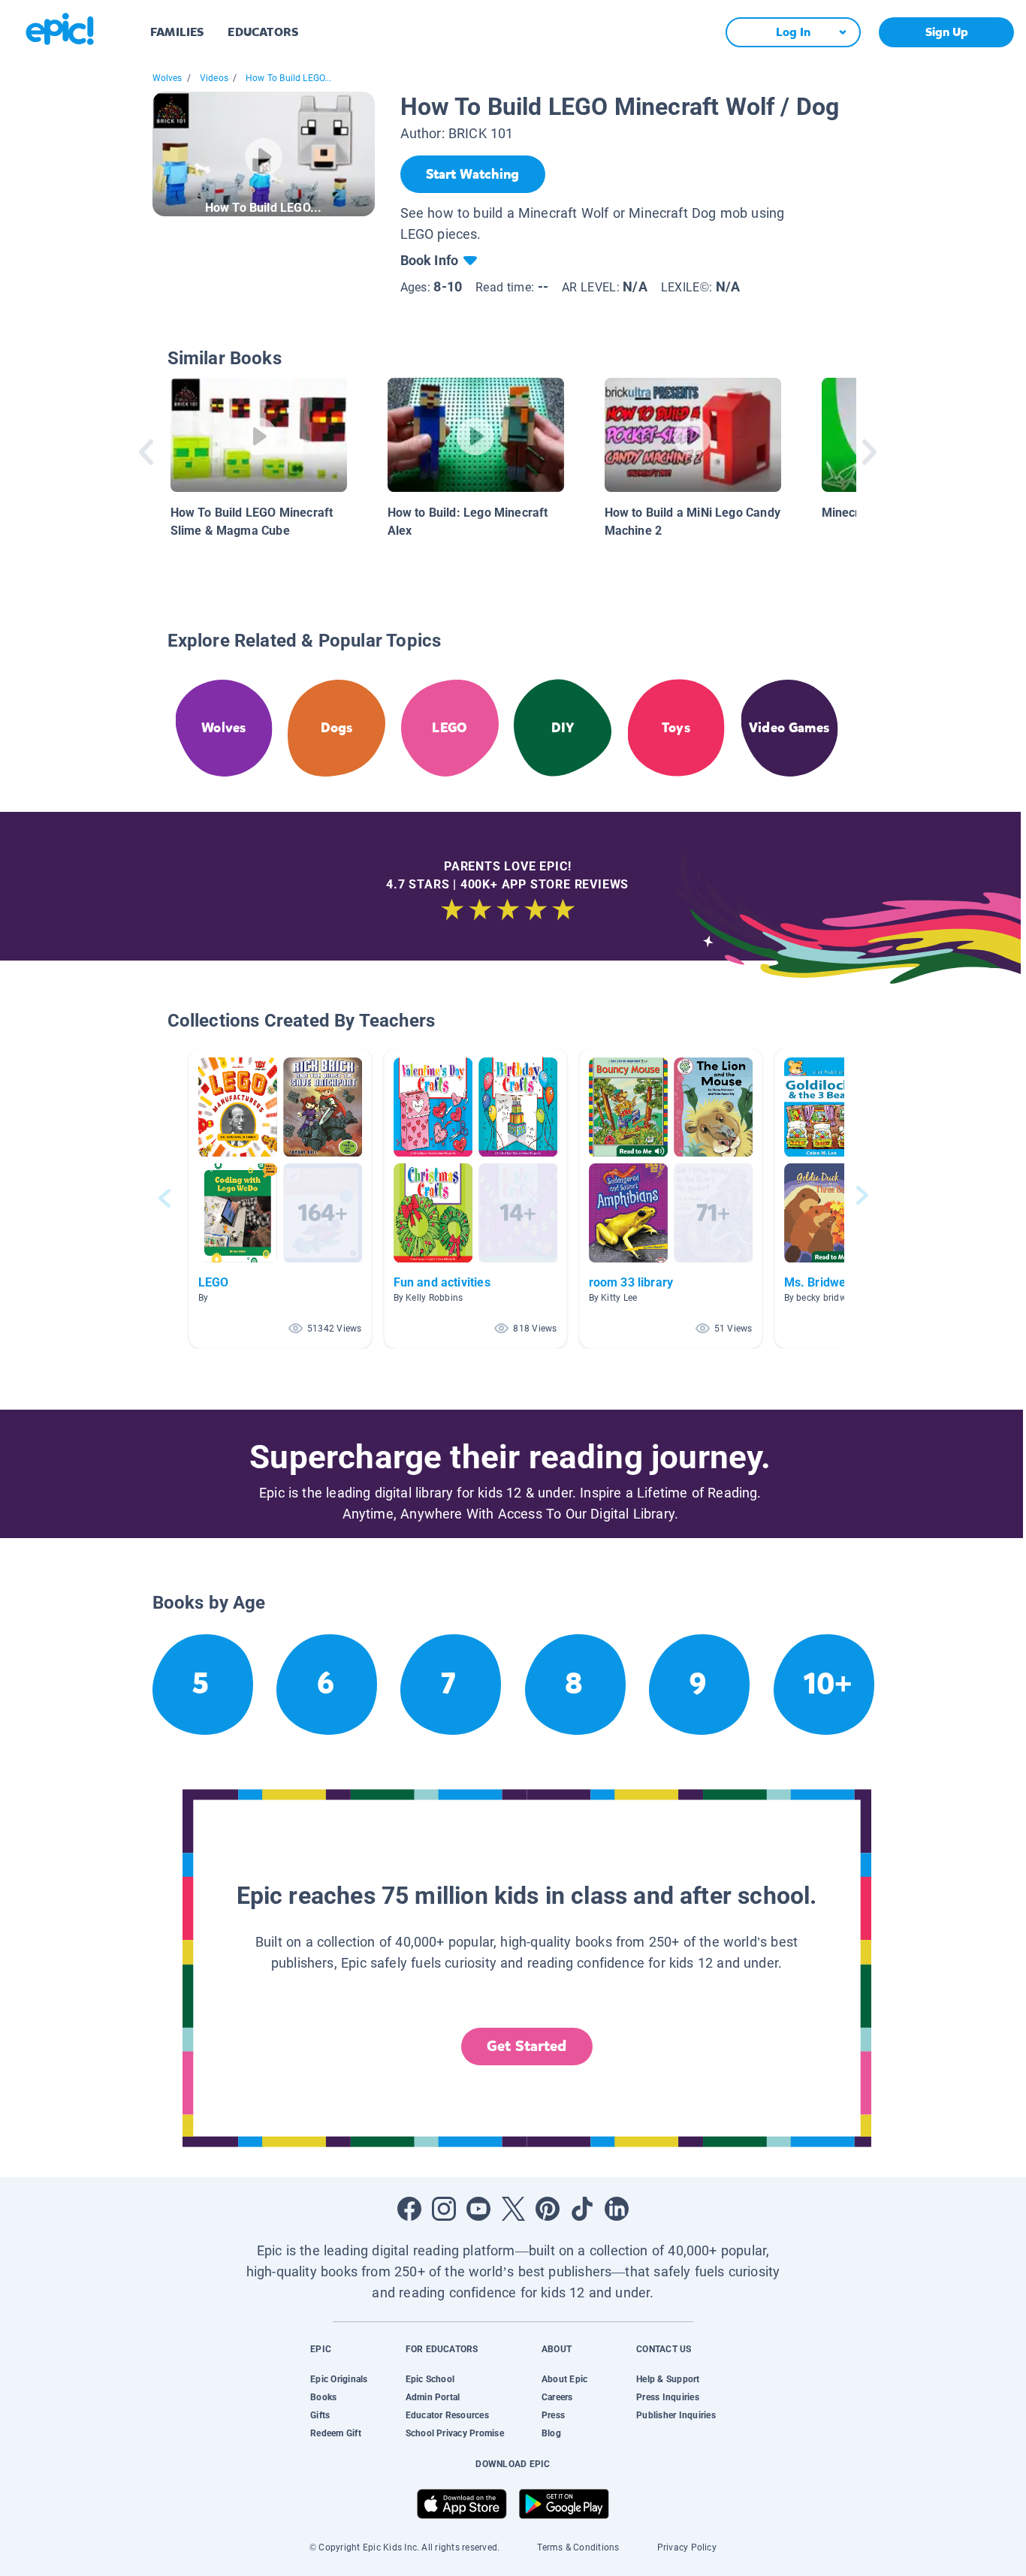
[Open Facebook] (409, 2209)
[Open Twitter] (513, 2209)
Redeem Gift (336, 2433)
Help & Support (668, 2379)
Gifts (320, 2415)
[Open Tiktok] (582, 2209)
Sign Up (947, 32)
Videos (214, 78)
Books (323, 2397)
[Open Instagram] (444, 2209)
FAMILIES (177, 32)
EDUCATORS (263, 32)
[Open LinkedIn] (617, 2209)
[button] (280, 1198)
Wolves (167, 78)
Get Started (527, 2046)
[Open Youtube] (478, 2209)
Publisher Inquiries (676, 2415)
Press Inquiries (668, 2397)
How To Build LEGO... (289, 78)
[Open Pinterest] (548, 2209)
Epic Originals (339, 2379)
